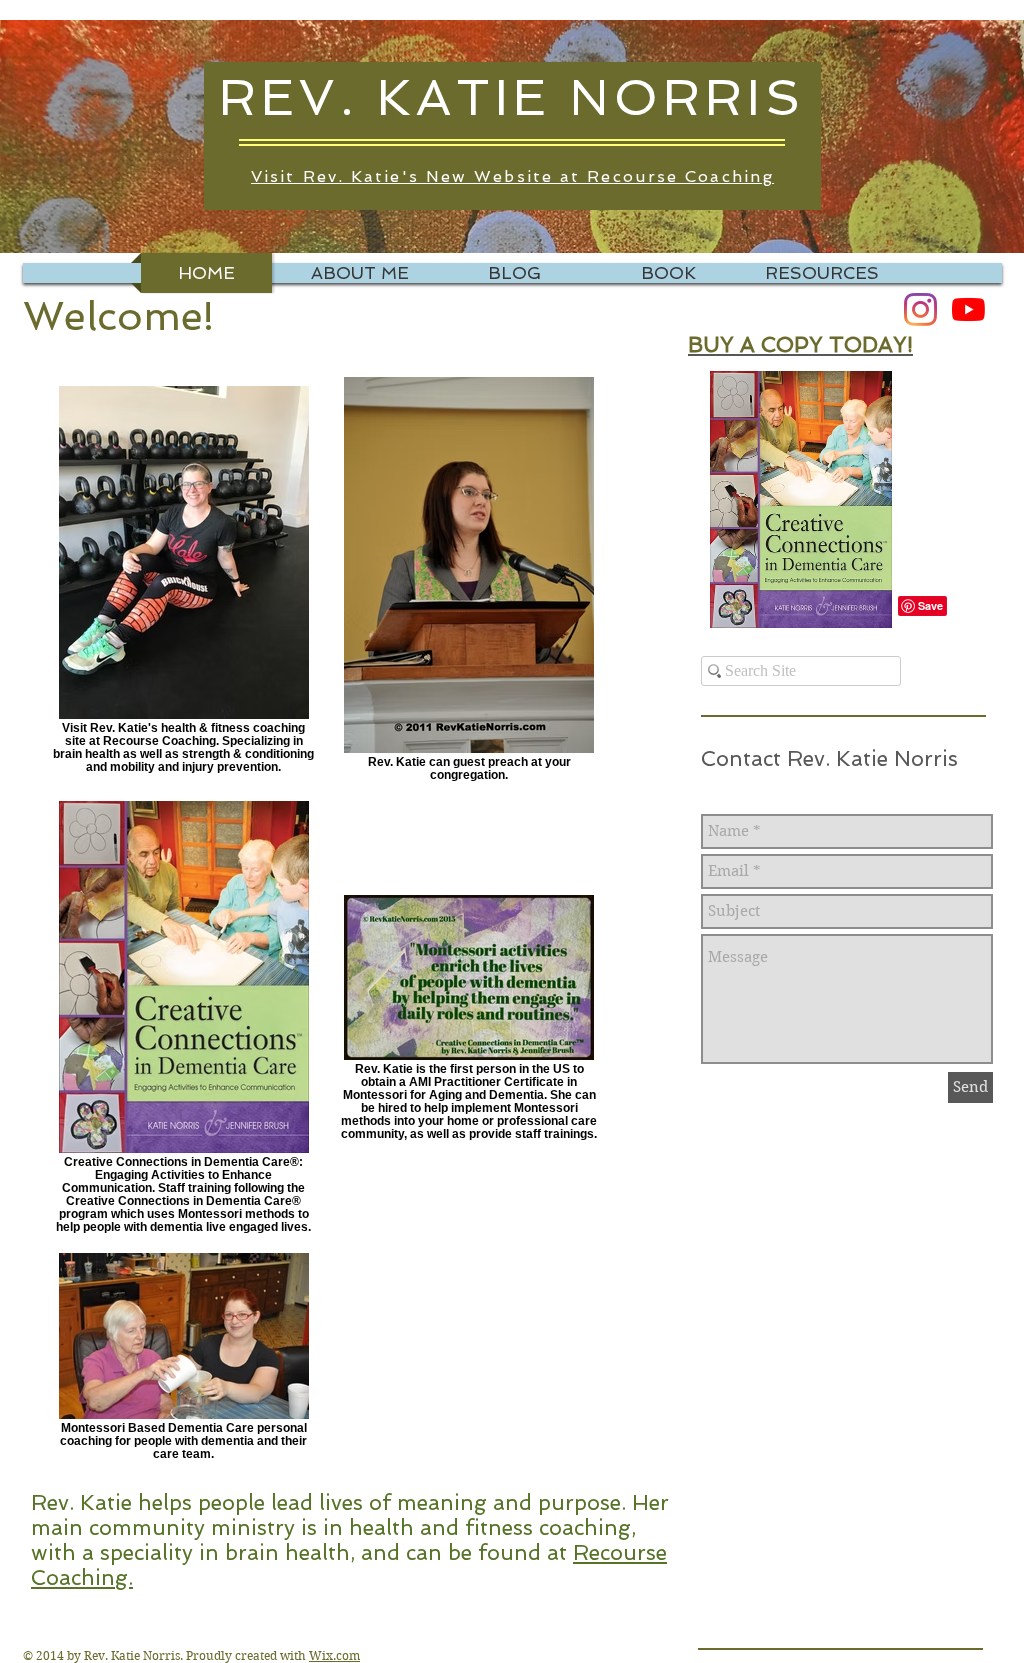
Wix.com (334, 1655)
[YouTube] (968, 309)
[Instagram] (920, 309)
